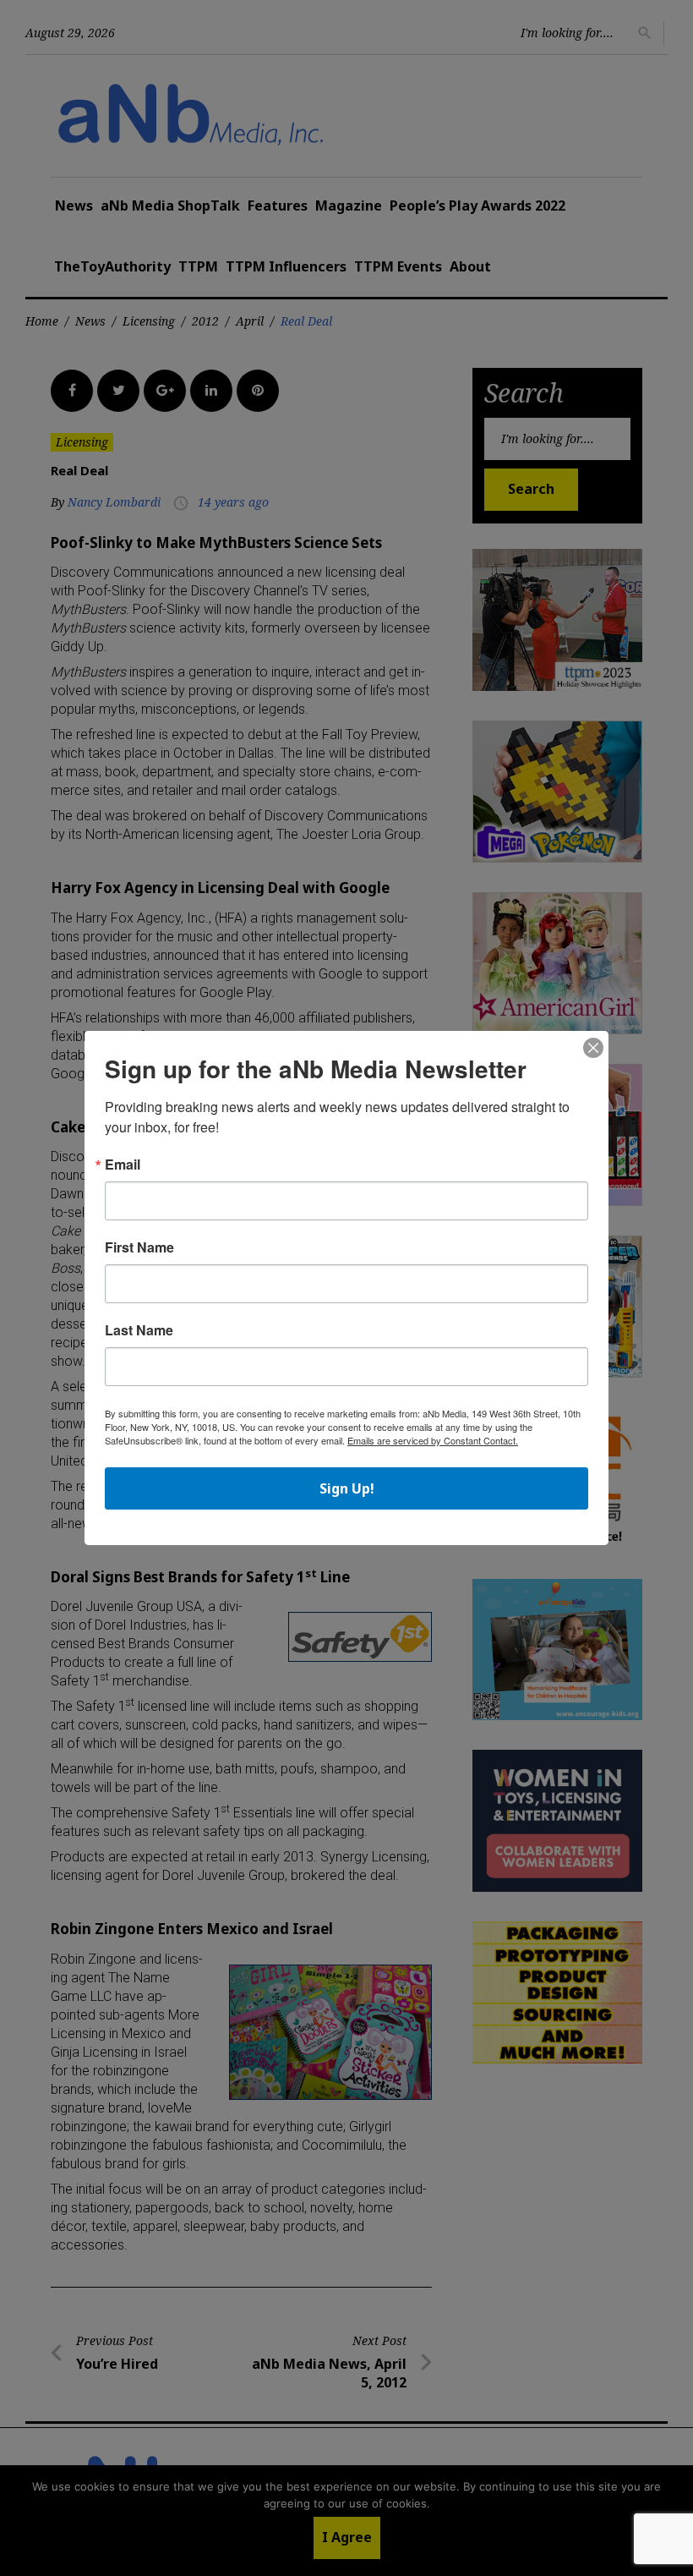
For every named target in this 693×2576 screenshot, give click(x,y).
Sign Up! (347, 1488)
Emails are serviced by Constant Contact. (433, 1440)
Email (123, 1165)
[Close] (593, 1049)
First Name (139, 1247)
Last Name (139, 1330)
